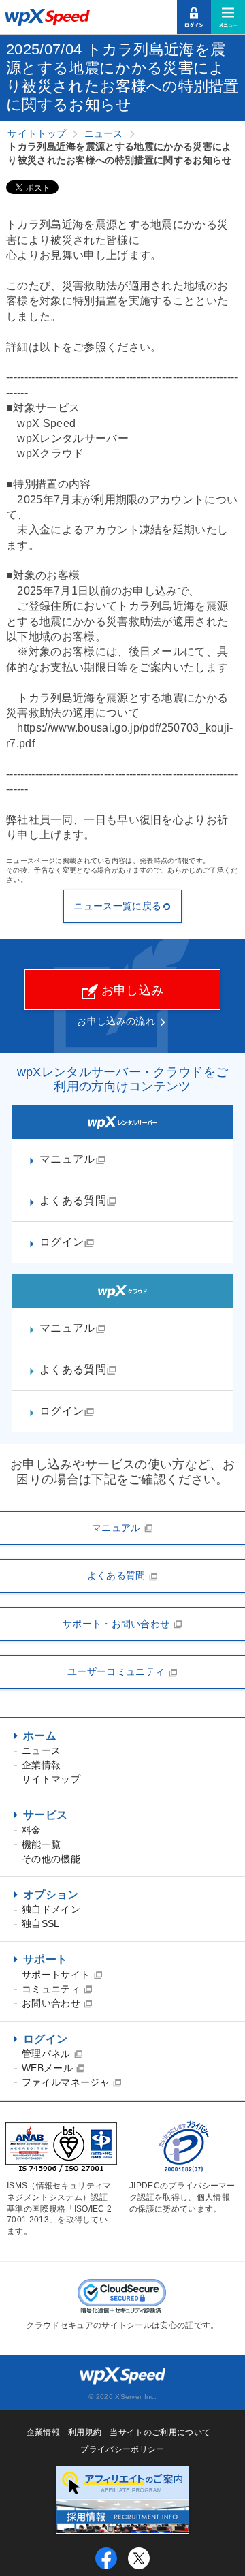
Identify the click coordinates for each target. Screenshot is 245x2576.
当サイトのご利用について (160, 2432)
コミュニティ (52, 1989)
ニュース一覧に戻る (117, 906)
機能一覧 (41, 1844)
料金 (32, 1830)
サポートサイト (58, 1975)
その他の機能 (51, 1859)
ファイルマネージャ (67, 2082)
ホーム (40, 1736)
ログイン (45, 2039)
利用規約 (85, 2432)
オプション (51, 1895)
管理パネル (48, 2054)
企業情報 (41, 1765)
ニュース (41, 1750)
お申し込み (131, 990)
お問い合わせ (52, 2003)
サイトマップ (51, 1779)
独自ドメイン (51, 1909)
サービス (45, 1815)
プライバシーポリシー (122, 2449)
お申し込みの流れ (116, 1021)
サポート (45, 1959)
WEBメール (49, 2068)
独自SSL (41, 1923)
